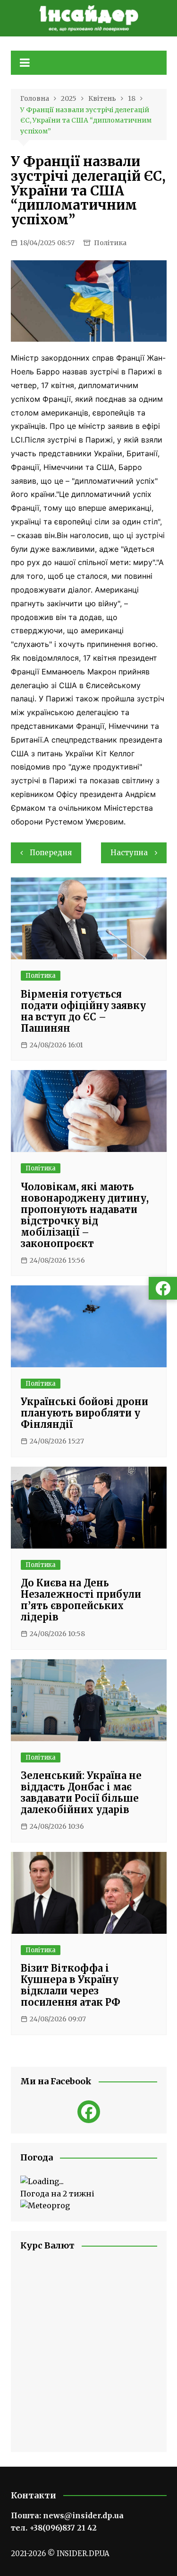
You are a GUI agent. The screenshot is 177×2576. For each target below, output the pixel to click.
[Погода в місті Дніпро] (89, 2182)
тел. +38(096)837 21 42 (54, 2528)
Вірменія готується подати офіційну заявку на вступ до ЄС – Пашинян (83, 1011)
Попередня (51, 853)
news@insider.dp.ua (83, 2515)
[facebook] (89, 2112)
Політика (110, 243)
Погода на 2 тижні (57, 2194)
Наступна (129, 853)
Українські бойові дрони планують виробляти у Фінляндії (84, 1413)
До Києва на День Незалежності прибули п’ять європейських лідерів (81, 1600)
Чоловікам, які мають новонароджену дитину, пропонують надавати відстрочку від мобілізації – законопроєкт (85, 1215)
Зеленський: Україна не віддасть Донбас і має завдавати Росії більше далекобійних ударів (81, 1793)
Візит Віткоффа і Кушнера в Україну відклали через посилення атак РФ (71, 1985)
